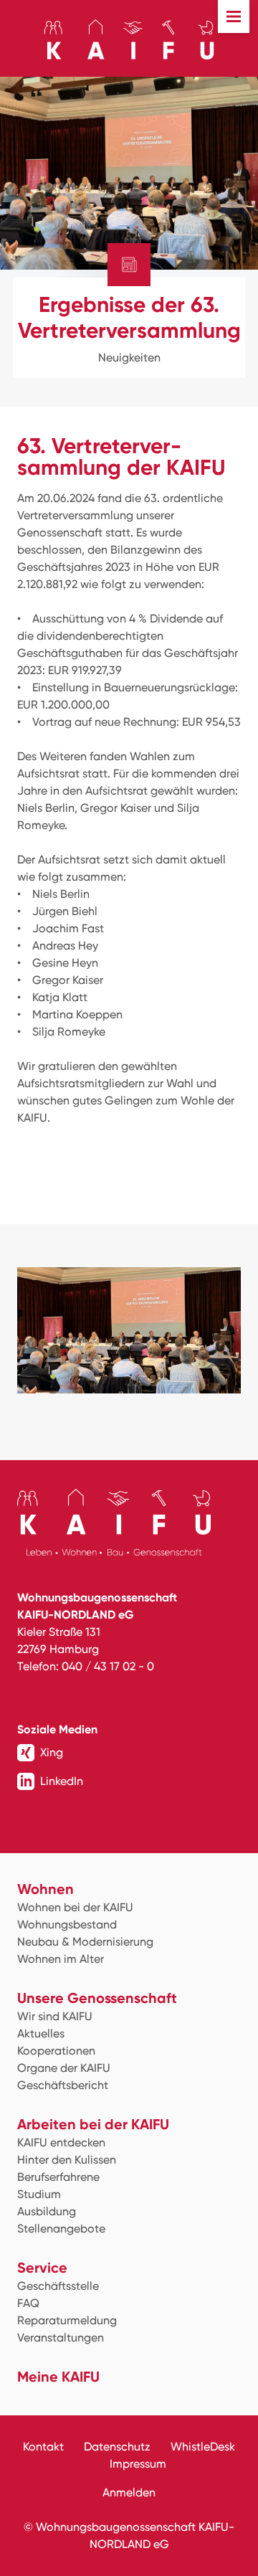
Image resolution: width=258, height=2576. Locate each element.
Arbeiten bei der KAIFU (93, 2124)
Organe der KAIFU (64, 2068)
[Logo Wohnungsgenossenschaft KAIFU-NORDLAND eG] (129, 39)
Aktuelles (41, 2033)
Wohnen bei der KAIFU (75, 1907)
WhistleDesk (203, 2447)
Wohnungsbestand (67, 1924)
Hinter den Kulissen (67, 2160)
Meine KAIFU (58, 2377)
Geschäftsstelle (58, 2286)
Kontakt (43, 2447)
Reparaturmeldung (67, 2320)
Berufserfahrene (58, 2177)
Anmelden (129, 2492)
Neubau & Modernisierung (85, 1942)
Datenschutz (117, 2447)
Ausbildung (47, 2211)
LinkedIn (62, 1781)
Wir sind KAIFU (55, 2016)
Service (42, 2268)
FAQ (28, 2303)
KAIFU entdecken (61, 2142)
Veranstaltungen (61, 2338)
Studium (39, 2194)
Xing (52, 1752)
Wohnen (46, 1889)
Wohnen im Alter (61, 1959)
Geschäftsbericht (63, 2085)
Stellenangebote (61, 2229)
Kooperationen (56, 2051)
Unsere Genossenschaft (97, 1998)
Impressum (138, 2464)
